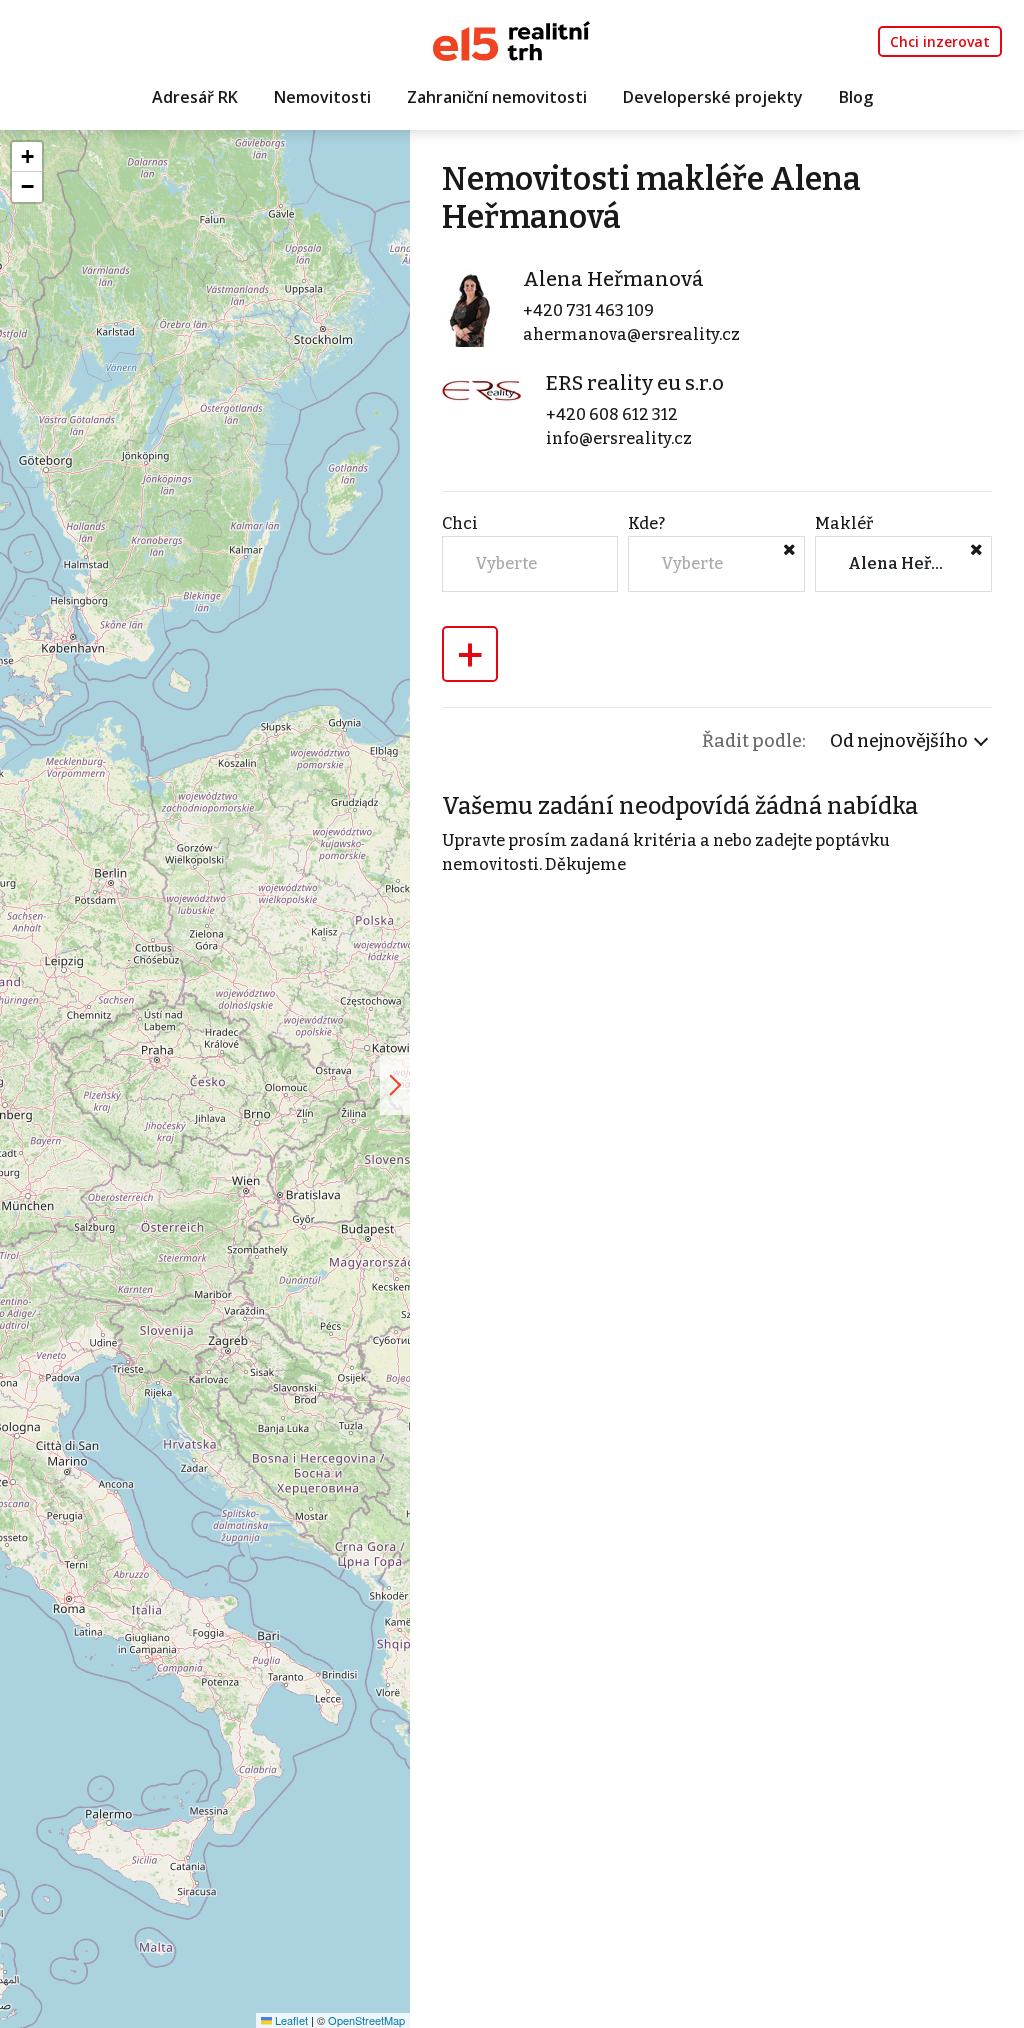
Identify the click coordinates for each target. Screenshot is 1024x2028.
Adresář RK (195, 97)
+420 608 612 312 (612, 414)
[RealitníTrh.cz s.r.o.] (511, 39)
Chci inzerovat (940, 41)
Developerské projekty (713, 97)
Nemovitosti (322, 97)
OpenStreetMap (366, 2020)
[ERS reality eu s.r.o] (482, 389)
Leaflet (290, 2020)
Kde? (646, 523)
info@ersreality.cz (619, 438)
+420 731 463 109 (588, 310)
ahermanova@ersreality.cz (631, 334)
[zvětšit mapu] (395, 1085)
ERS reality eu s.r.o (635, 383)
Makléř (844, 523)
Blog (856, 97)
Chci (460, 523)
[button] (27, 157)
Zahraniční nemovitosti (497, 97)
